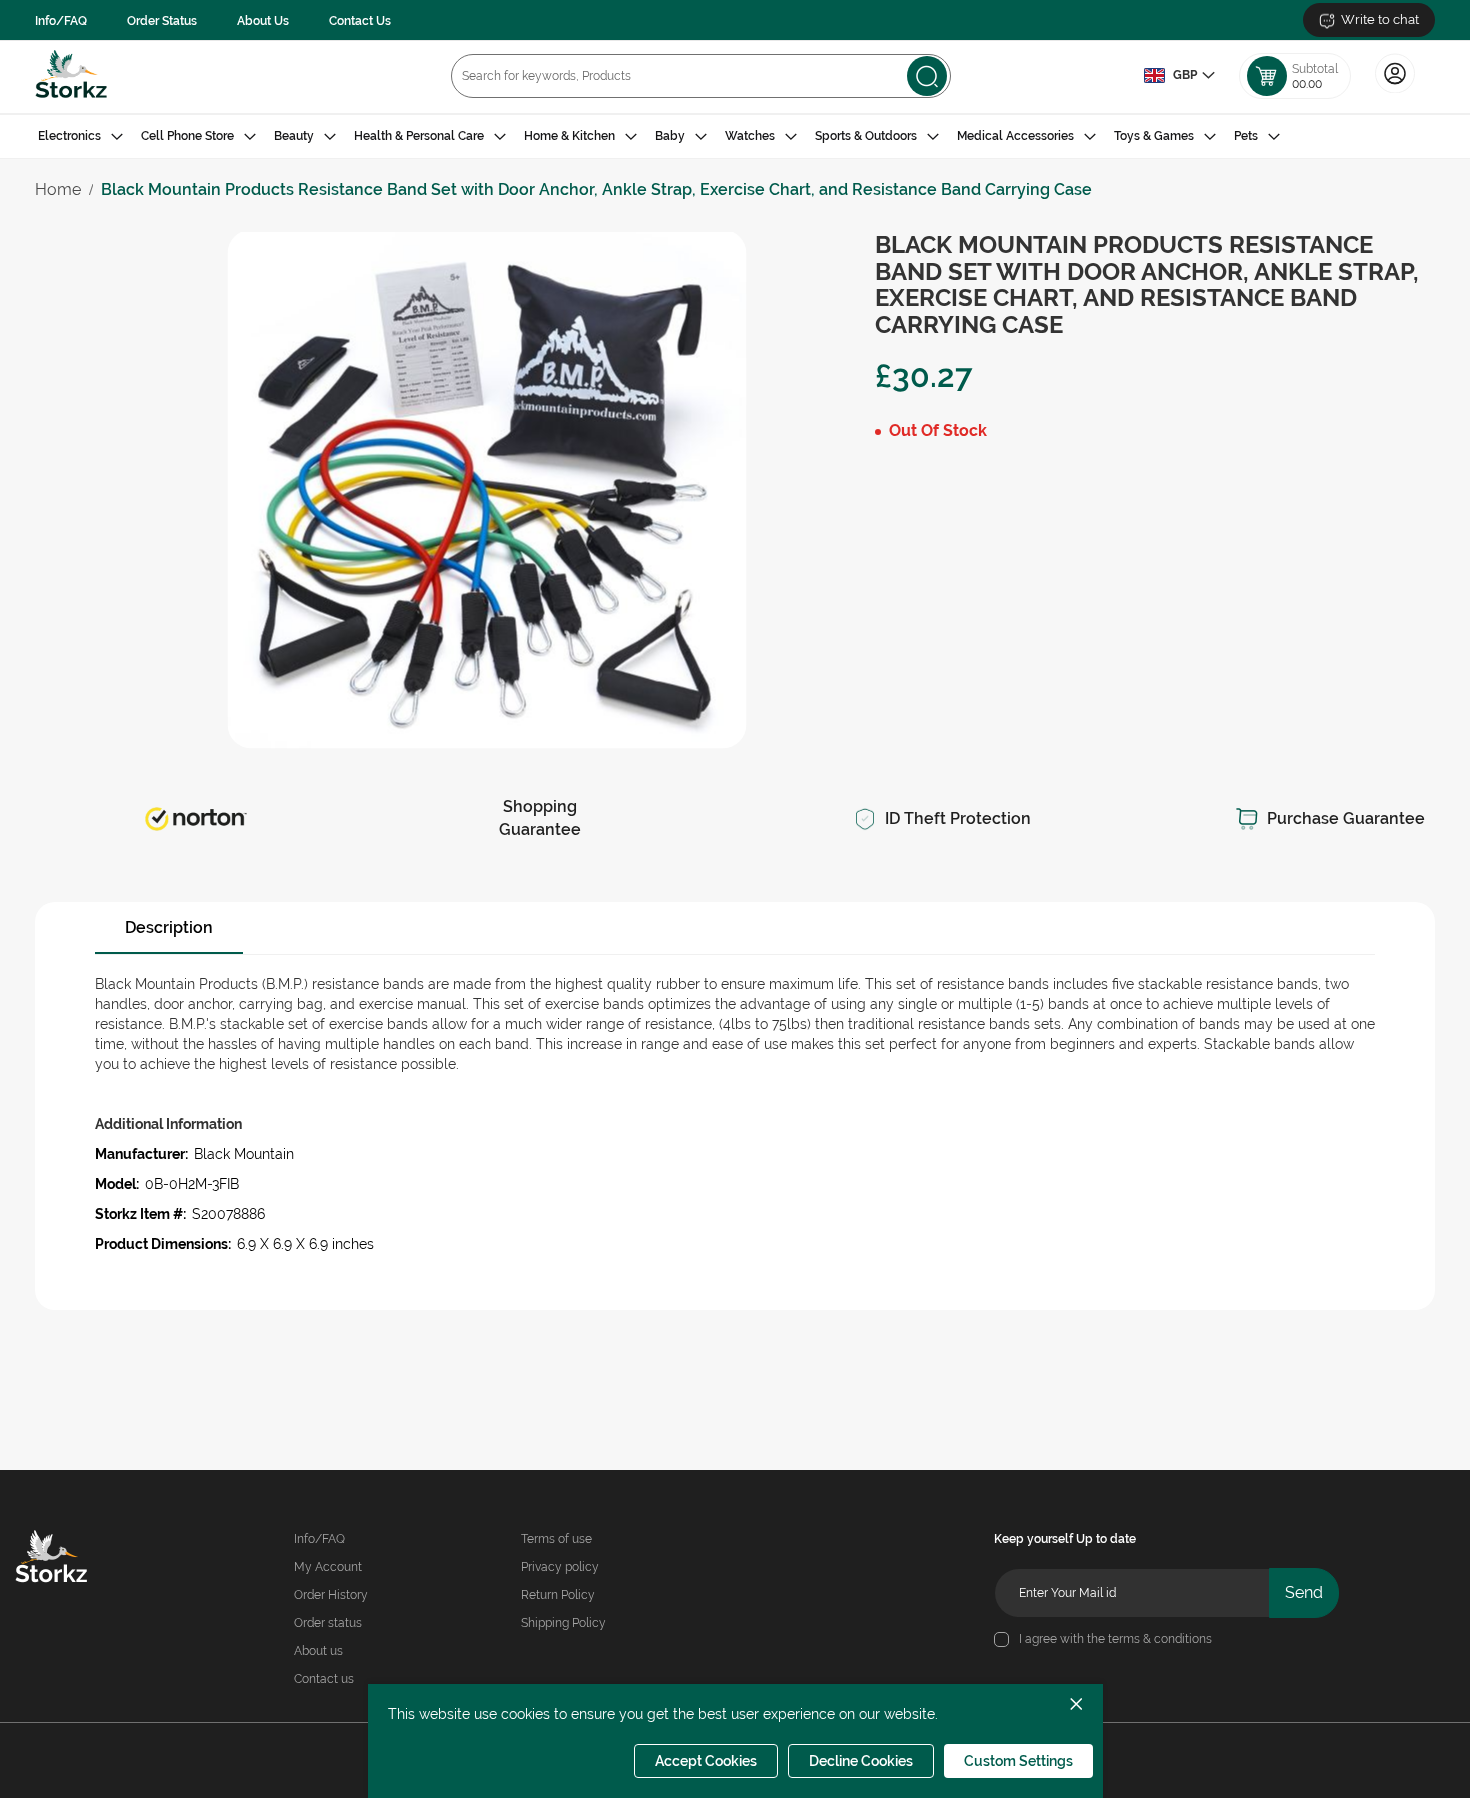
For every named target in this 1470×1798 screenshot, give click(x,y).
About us (318, 1651)
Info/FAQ (61, 21)
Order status (328, 1623)
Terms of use (556, 1539)
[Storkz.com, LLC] (80, 1559)
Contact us (324, 1679)
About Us (263, 21)
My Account (328, 1567)
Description (169, 927)
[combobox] (701, 76)
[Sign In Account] (1395, 91)
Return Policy (558, 1595)
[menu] (735, 136)
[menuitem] (80, 136)
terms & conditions (1160, 1639)
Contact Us (360, 21)
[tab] (735, 136)
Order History (331, 1595)
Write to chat (1380, 19)
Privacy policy (560, 1567)
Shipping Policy (563, 1623)
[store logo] (71, 76)
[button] (1179, 76)
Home (58, 189)
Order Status (162, 21)
